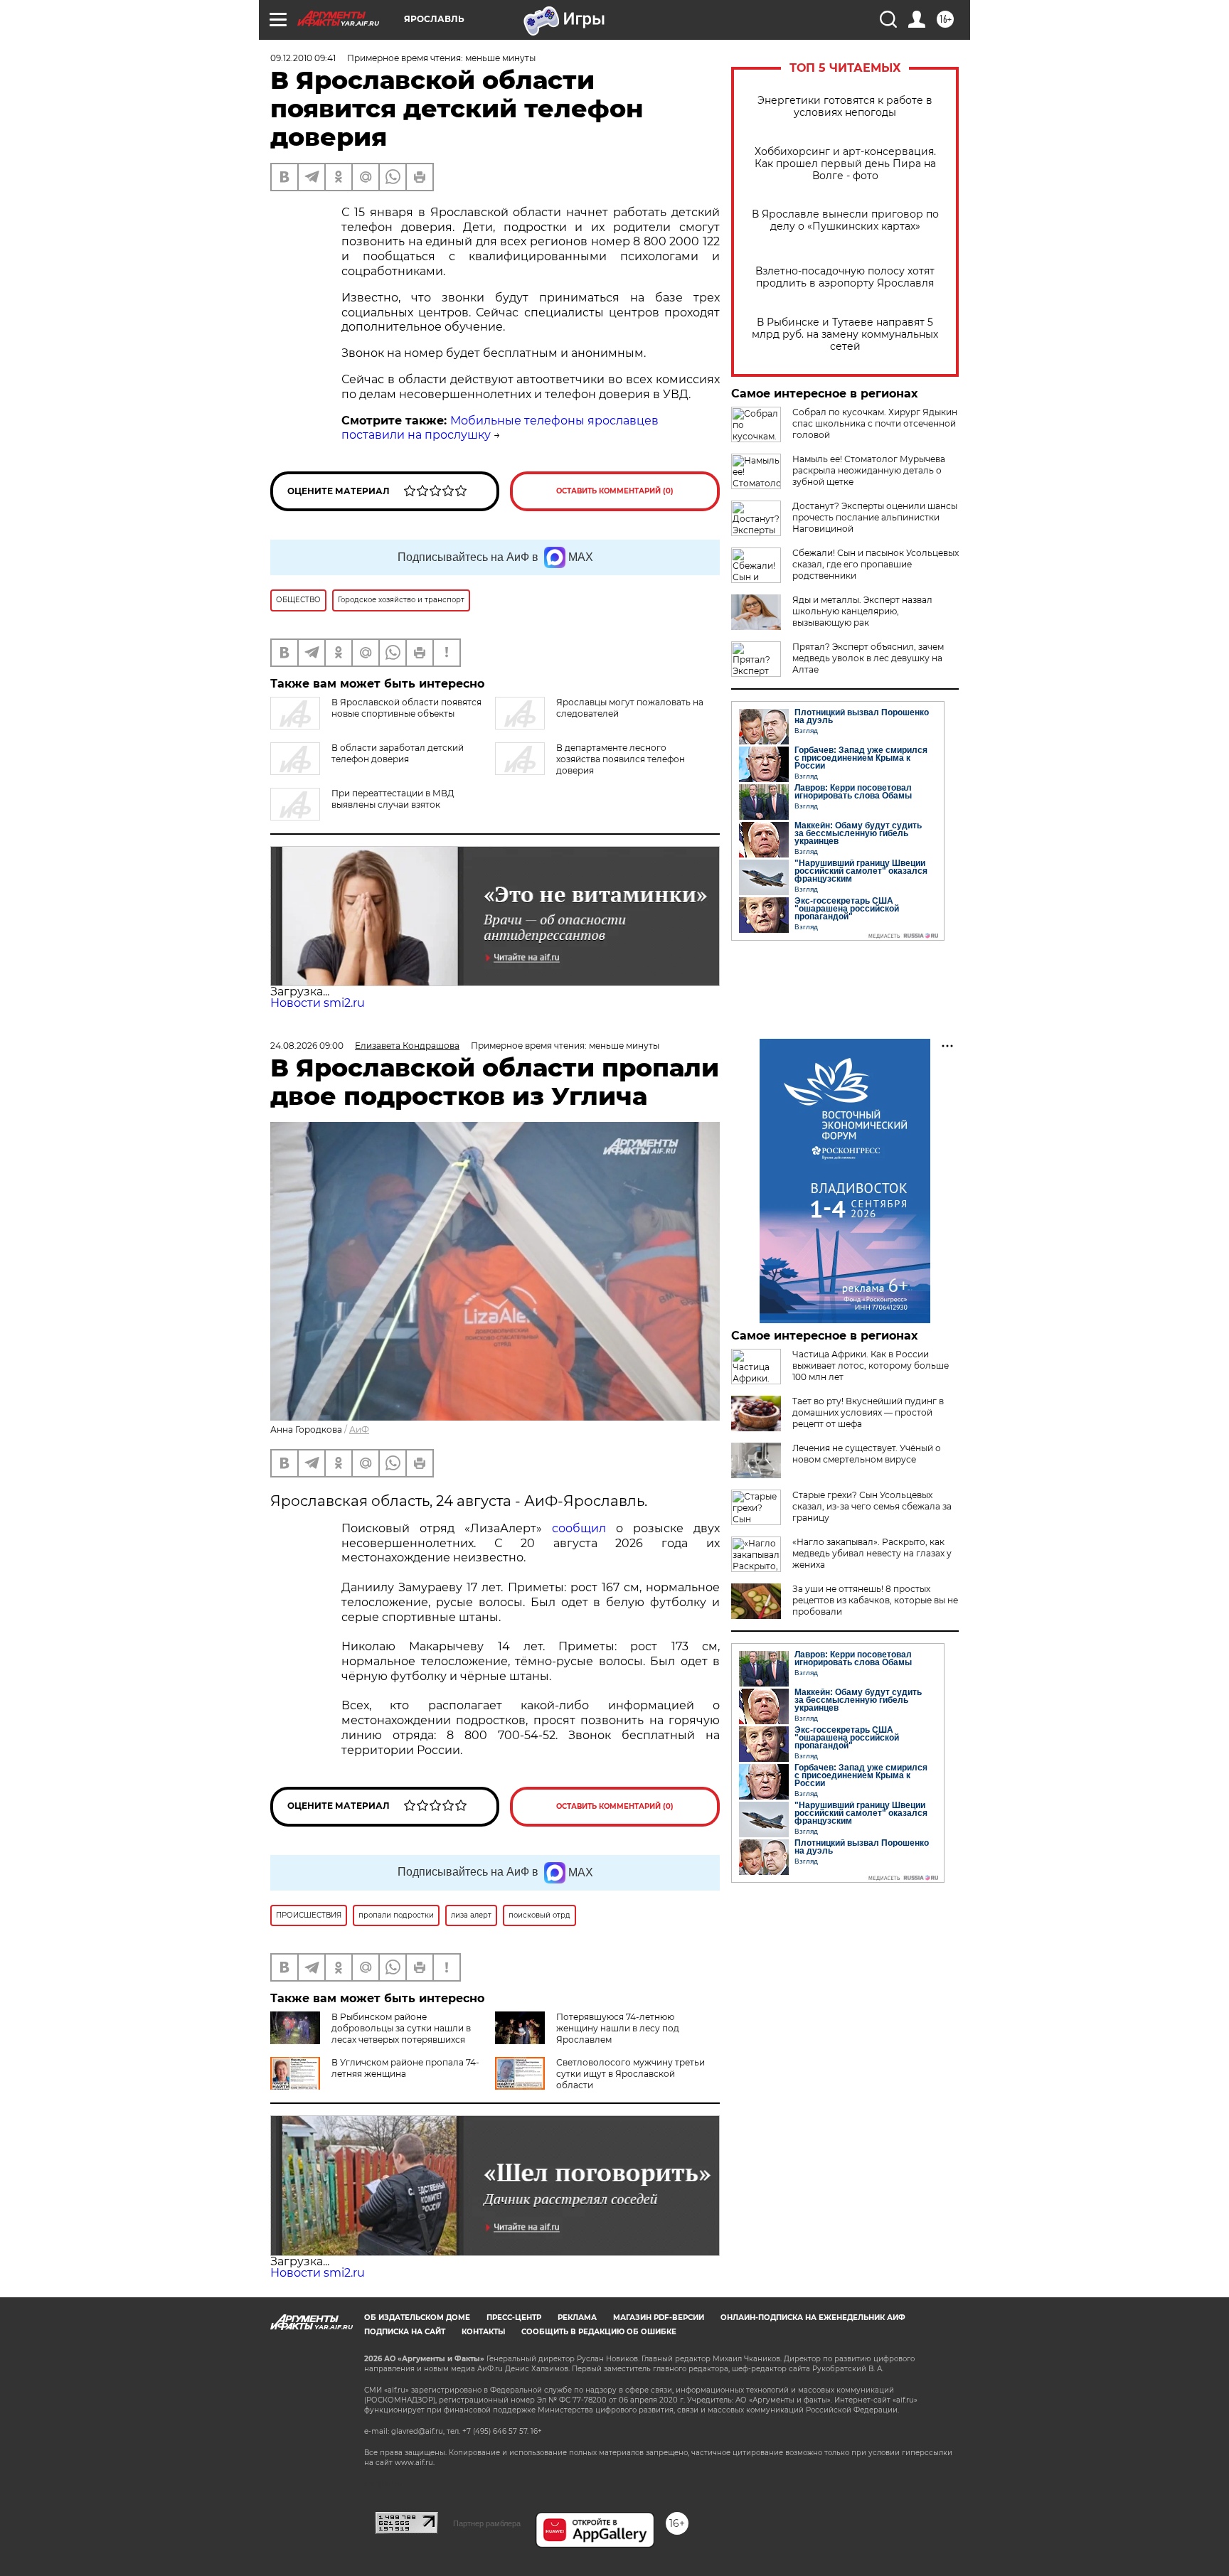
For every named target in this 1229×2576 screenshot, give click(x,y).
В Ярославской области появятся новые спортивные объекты (406, 708)
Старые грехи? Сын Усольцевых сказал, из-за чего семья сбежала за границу (872, 1506)
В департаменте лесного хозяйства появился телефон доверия (621, 759)
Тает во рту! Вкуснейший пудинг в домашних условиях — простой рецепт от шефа (868, 1412)
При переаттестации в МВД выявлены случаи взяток (393, 799)
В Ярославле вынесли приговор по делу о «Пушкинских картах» (845, 220)
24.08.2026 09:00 (307, 1046)
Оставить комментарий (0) (615, 491)
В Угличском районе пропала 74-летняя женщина (405, 2068)
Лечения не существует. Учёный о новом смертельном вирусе (867, 1454)
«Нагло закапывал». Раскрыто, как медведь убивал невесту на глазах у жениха (872, 1553)
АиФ (359, 1429)
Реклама (577, 2318)
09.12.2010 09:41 (303, 58)
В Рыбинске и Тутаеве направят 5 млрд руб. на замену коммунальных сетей (845, 335)
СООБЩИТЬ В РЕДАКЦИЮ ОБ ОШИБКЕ (599, 2332)
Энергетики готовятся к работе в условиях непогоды (845, 107)
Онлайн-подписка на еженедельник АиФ (813, 2318)
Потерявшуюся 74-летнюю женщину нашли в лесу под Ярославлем (618, 2028)
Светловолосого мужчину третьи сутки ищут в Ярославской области (631, 2074)
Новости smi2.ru (318, 1003)
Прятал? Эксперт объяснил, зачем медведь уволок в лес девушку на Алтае (868, 658)
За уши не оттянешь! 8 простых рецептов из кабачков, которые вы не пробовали (875, 1600)
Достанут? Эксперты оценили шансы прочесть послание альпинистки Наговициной (875, 517)
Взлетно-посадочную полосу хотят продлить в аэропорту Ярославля (845, 277)
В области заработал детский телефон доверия (398, 753)
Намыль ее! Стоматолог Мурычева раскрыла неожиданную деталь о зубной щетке (869, 470)
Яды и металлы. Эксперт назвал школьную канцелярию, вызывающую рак (862, 611)
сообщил (579, 1528)
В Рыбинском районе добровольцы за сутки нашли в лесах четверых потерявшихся (401, 2028)
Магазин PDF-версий (659, 2318)
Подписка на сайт (405, 2332)
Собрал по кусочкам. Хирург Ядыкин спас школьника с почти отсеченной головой (875, 423)
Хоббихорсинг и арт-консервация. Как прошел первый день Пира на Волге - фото (845, 164)
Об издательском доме (417, 2318)
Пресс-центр (514, 2318)
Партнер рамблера (487, 2523)
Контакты (483, 2332)
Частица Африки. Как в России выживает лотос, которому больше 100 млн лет (871, 1366)
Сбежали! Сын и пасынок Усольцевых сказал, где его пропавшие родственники (876, 564)
